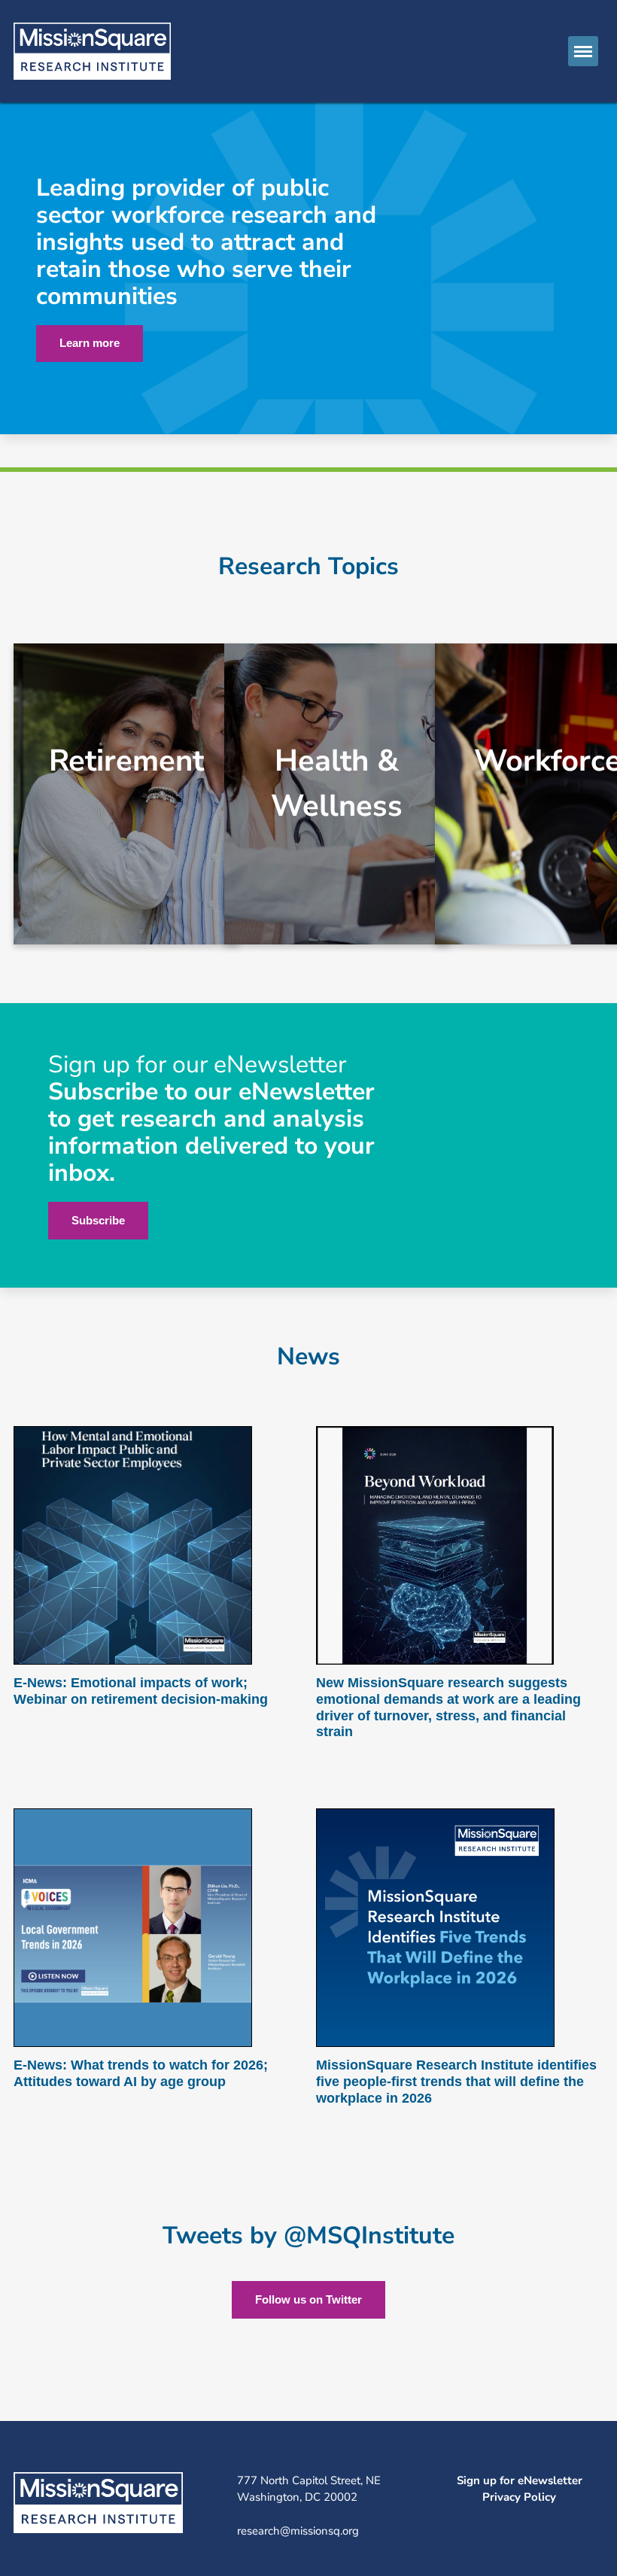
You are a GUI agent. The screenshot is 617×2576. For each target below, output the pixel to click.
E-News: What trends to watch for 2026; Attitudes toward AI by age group (141, 2073)
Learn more (90, 343)
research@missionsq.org (298, 2531)
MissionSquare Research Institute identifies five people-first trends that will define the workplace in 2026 (456, 2081)
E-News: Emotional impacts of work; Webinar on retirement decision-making (141, 1691)
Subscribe (98, 1220)
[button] (583, 51)
